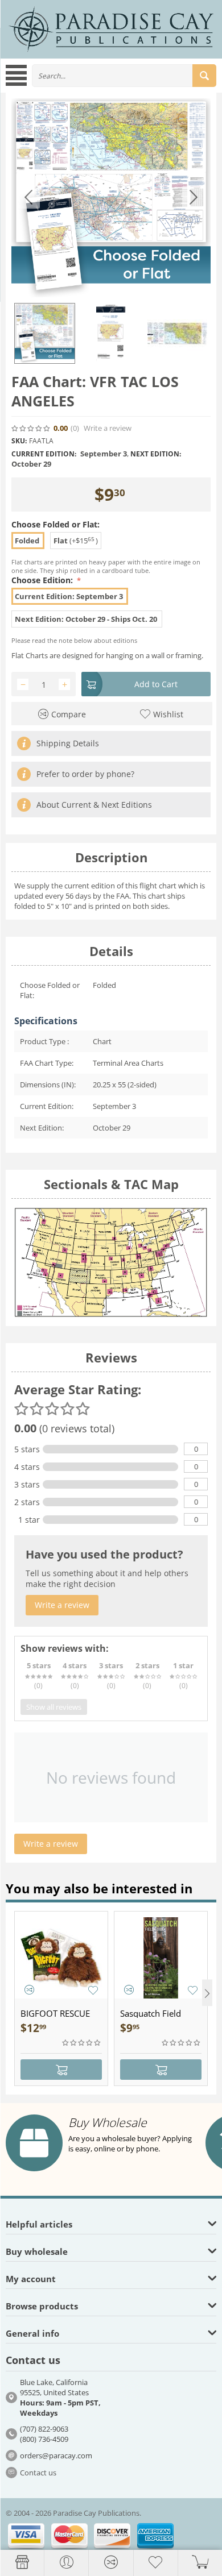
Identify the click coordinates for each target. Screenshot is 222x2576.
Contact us (38, 2473)
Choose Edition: (43, 580)
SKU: (19, 441)
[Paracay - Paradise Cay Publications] (111, 28)
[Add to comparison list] (29, 1990)
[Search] (204, 76)
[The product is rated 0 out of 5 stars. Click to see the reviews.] (31, 429)
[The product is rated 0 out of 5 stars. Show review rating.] (82, 2043)
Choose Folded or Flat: (55, 524)
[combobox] (124, 76)
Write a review (108, 428)
